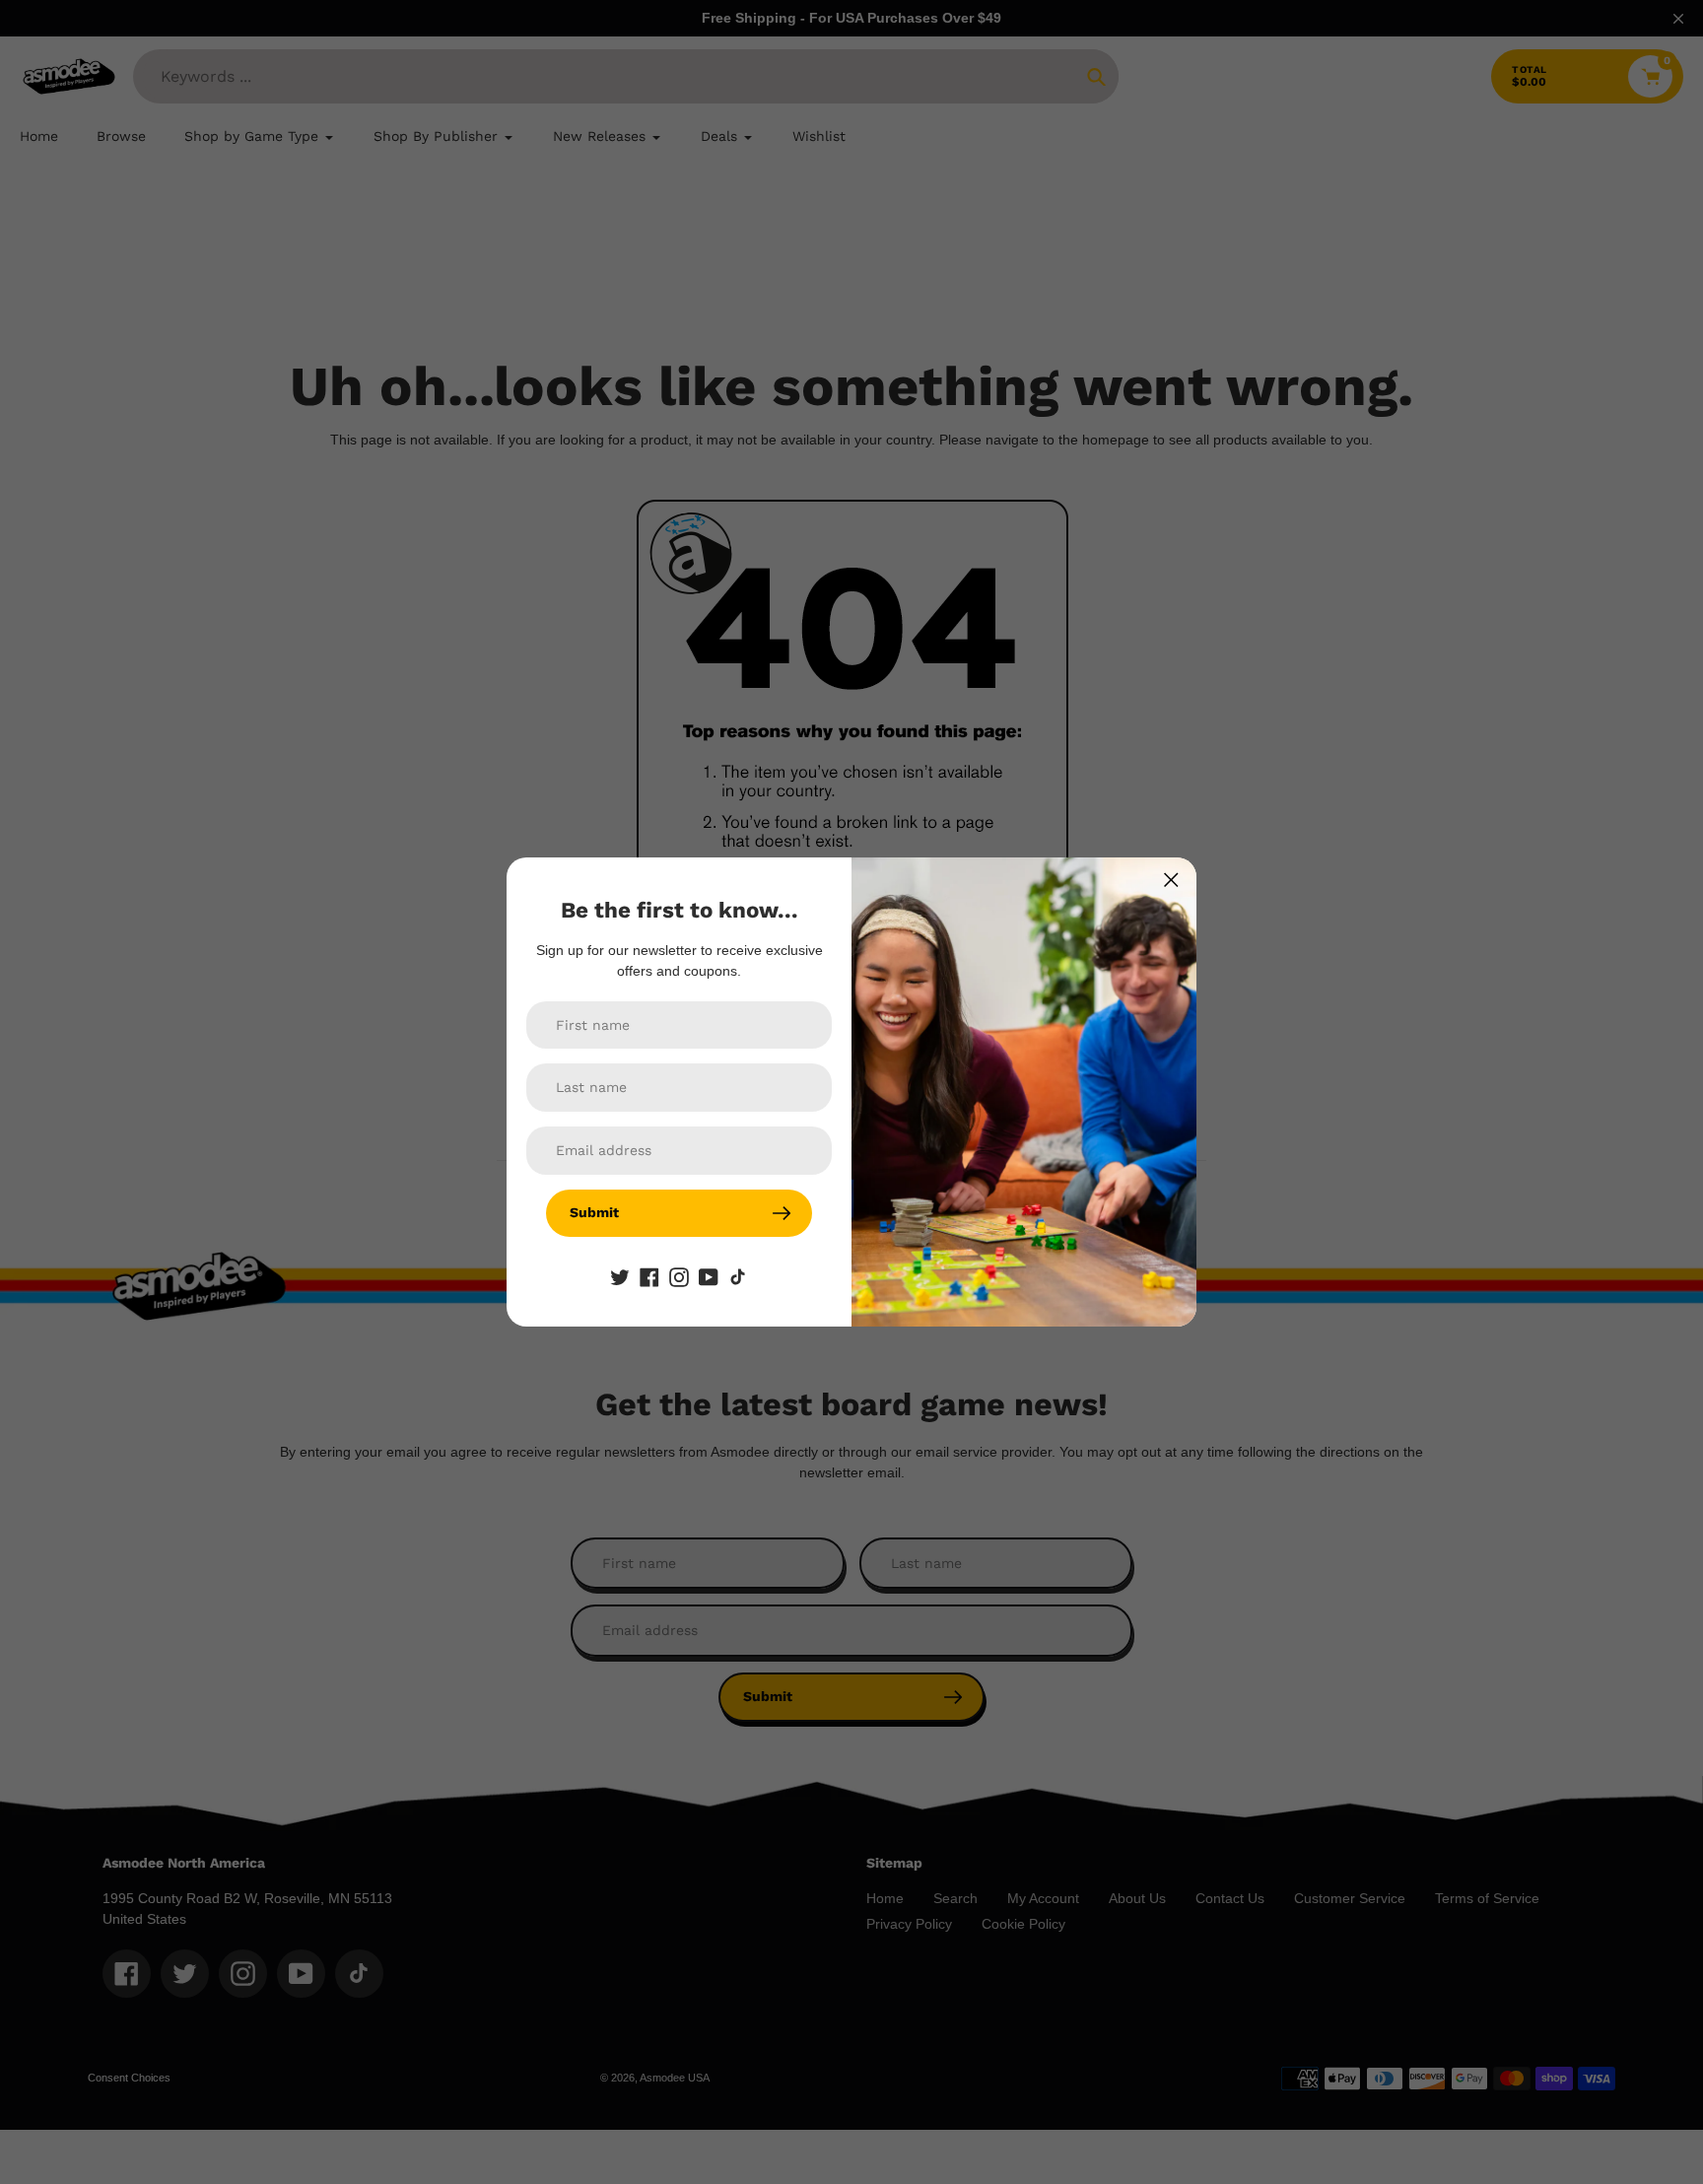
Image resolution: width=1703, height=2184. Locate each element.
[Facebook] (649, 1276)
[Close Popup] (1171, 880)
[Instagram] (679, 1276)
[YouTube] (709, 1276)
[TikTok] (738, 1276)
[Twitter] (620, 1276)
